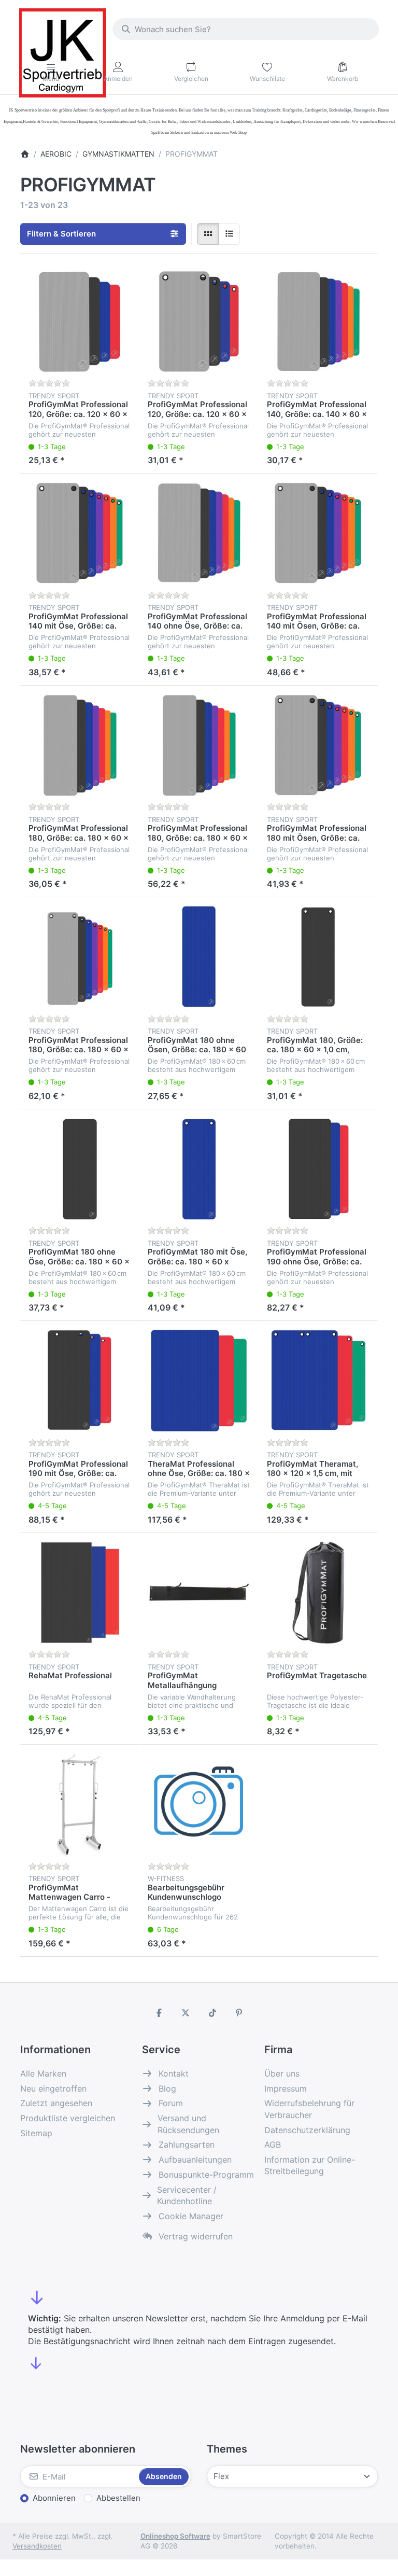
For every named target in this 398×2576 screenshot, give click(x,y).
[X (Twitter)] (186, 2013)
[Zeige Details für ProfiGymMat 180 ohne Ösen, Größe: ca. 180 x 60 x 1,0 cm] (199, 957)
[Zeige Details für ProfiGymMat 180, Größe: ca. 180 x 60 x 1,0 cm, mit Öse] (318, 957)
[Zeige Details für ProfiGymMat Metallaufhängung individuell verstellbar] (199, 1593)
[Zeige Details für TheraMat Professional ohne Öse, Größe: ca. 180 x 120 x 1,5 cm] (199, 1381)
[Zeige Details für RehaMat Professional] (80, 1593)
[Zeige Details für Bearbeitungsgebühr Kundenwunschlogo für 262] (199, 1804)
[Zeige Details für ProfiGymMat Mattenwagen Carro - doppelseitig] (80, 1804)
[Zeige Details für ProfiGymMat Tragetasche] (318, 1593)
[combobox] (246, 29)
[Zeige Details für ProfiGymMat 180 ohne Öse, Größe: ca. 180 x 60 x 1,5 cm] (80, 1169)
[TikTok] (212, 2013)
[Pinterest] (239, 2013)
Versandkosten (37, 2546)
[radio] (208, 234)
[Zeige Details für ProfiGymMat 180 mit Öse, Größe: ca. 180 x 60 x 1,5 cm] (199, 1169)
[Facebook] (159, 2013)
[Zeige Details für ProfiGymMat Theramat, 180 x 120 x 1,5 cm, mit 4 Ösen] (318, 1381)
